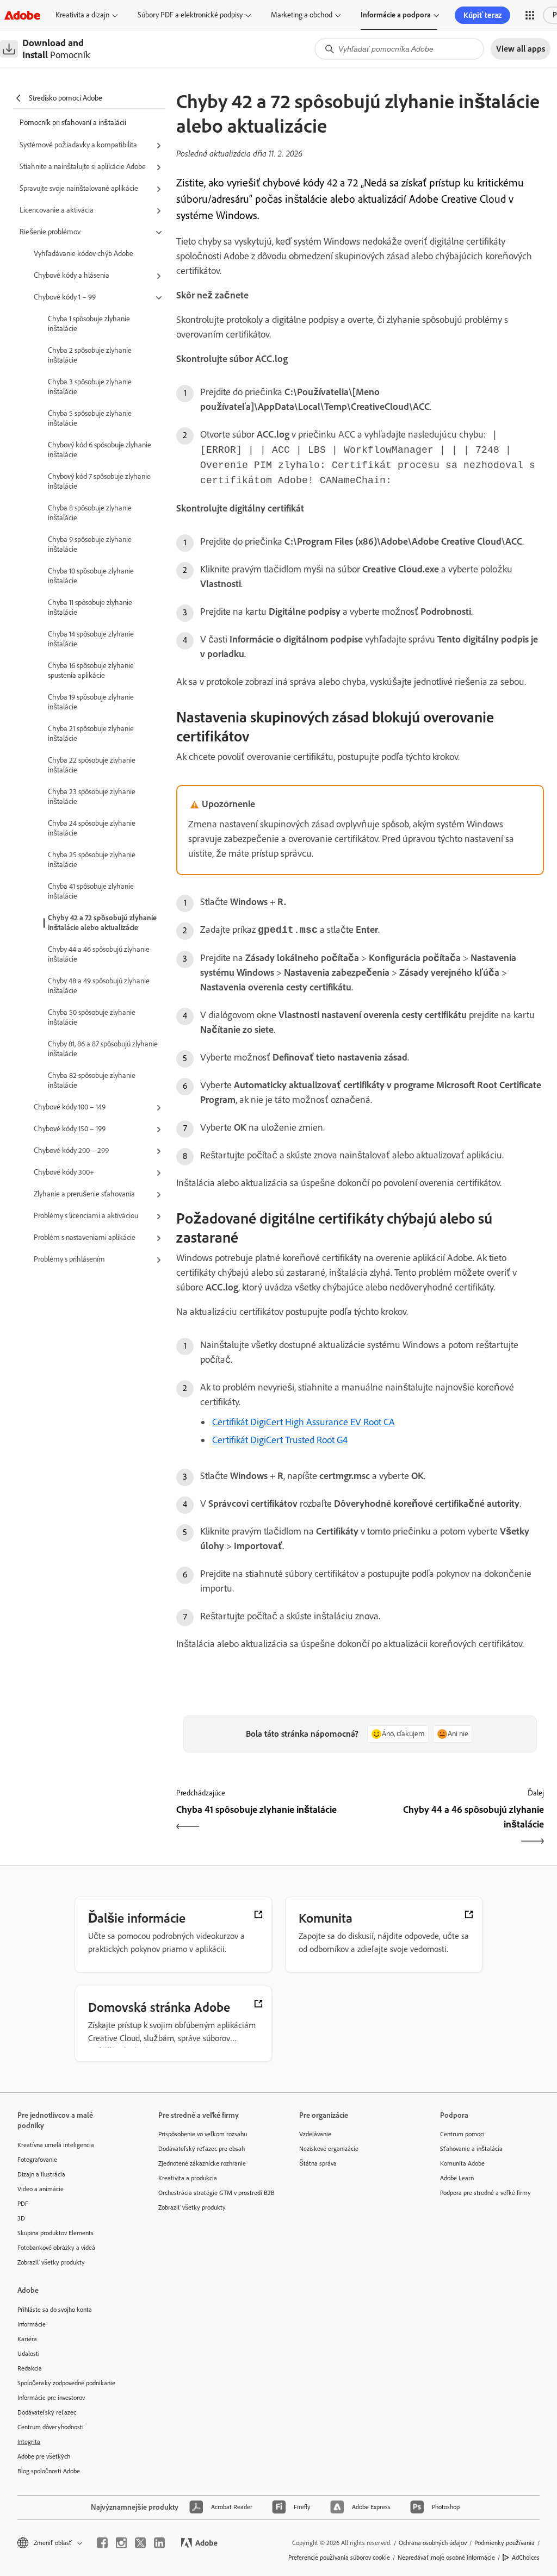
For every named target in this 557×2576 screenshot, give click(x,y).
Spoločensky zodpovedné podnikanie (66, 2383)
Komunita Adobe (462, 2163)
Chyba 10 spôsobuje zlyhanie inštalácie (91, 576)
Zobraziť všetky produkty (51, 2262)
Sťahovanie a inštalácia (471, 2149)
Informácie (32, 2324)
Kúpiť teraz (482, 15)
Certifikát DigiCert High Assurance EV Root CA (304, 1422)
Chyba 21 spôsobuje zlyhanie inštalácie (91, 734)
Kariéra (27, 2339)
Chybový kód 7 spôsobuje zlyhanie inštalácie (99, 481)
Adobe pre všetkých (44, 2456)
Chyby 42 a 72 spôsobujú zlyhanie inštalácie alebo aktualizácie (102, 923)
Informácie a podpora (396, 15)
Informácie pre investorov (51, 2398)
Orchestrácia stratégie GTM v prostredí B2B (212, 2193)
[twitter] (140, 2543)
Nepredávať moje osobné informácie (446, 2558)
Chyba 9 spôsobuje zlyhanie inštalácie (90, 544)
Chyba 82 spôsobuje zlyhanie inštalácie (92, 1080)
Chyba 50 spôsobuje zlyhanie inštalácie (92, 1017)
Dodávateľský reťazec (47, 2412)
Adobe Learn (457, 2178)
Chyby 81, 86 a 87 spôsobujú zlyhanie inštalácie (103, 1049)
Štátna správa (318, 2163)
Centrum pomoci (462, 2134)
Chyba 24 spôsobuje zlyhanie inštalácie (92, 828)
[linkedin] (159, 2543)
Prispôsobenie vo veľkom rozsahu (203, 2134)
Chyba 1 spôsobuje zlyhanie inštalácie (89, 324)
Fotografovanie (37, 2160)
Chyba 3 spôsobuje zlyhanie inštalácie (90, 387)
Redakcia (30, 2368)
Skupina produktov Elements (55, 2233)
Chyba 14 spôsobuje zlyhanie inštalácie (91, 639)
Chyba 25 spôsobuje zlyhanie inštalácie (92, 860)
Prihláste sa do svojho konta (55, 2310)
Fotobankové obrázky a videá (56, 2248)
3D (21, 2218)
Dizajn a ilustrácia (41, 2174)
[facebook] (102, 2543)
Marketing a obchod (302, 15)
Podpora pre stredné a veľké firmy (485, 2193)
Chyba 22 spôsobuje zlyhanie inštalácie (92, 765)
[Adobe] (22, 15)
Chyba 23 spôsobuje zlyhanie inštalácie (92, 797)
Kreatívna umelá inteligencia (56, 2145)
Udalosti (29, 2354)
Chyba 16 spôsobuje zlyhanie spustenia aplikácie (91, 670)
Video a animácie (41, 2189)
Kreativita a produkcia (188, 2178)
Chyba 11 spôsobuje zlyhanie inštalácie (90, 607)
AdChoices (526, 2558)
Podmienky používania (505, 2543)
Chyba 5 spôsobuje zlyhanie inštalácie (90, 418)
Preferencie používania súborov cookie (339, 2558)
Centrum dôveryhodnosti (51, 2427)
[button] (530, 15)
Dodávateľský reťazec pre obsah (202, 2149)
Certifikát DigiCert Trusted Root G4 (280, 1440)
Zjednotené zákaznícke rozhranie (202, 2163)
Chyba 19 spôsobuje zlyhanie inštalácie (91, 702)
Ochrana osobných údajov (433, 2543)
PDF (23, 2204)
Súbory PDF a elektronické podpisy (190, 15)
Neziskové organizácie (329, 2149)
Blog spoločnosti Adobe (49, 2471)
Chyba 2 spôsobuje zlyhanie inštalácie (90, 355)
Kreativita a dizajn (82, 15)
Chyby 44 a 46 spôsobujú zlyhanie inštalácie (99, 954)
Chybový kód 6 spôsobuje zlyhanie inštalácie (100, 450)
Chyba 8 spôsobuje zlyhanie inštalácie (90, 513)
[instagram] (121, 2543)
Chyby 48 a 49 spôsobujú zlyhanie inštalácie (99, 986)
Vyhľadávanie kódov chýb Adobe (83, 254)
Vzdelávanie (315, 2134)
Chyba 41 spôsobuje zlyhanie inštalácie (91, 891)
